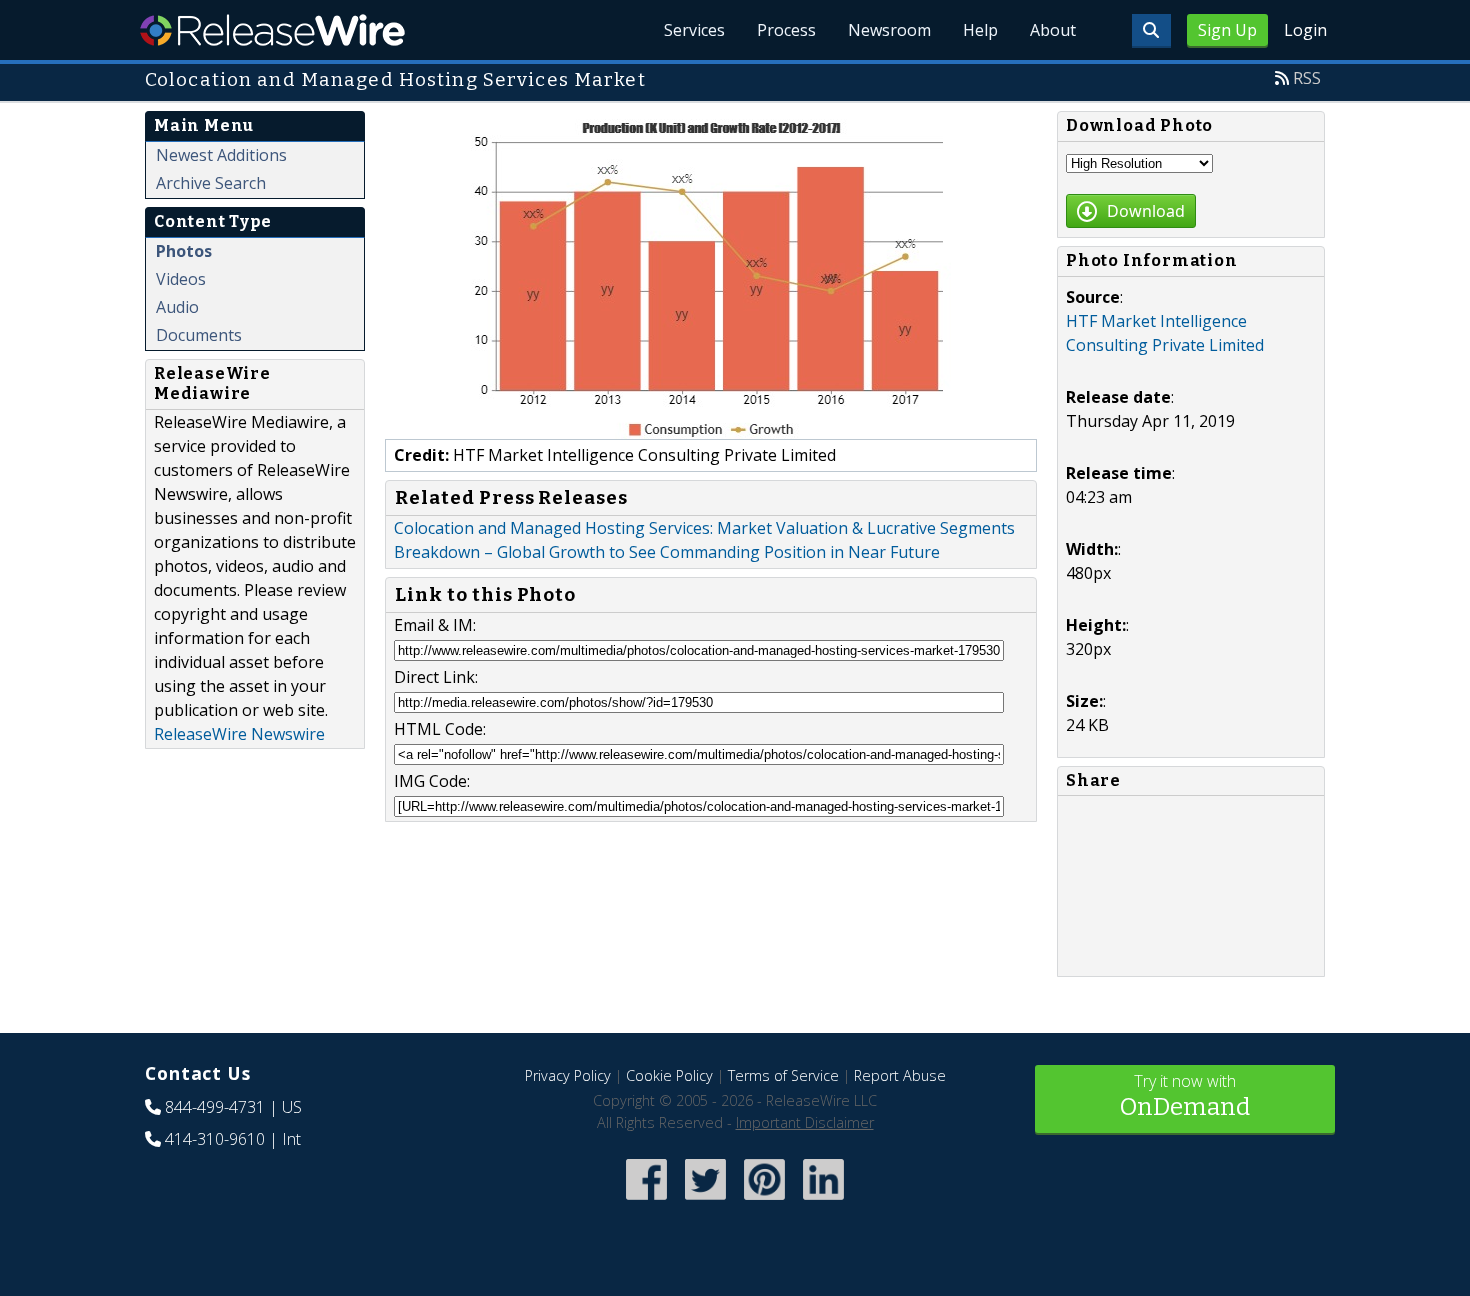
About (1053, 30)
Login (1305, 30)
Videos (181, 279)
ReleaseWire (272, 30)
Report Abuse (900, 1075)
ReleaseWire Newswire (239, 734)
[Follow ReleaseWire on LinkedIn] (823, 1201)
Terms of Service (783, 1075)
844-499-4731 (215, 1107)
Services (694, 30)
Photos (184, 251)
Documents (199, 335)
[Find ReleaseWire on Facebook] (646, 1201)
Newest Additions (221, 155)
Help (980, 30)
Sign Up (1227, 30)
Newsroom (889, 30)
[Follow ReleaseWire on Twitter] (705, 1201)
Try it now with (1185, 1095)
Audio (177, 307)
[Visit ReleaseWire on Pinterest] (764, 1201)
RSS (1307, 78)
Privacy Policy (568, 1075)
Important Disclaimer (805, 1122)
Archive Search (211, 183)
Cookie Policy (669, 1075)
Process (786, 30)
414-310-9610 (215, 1139)
